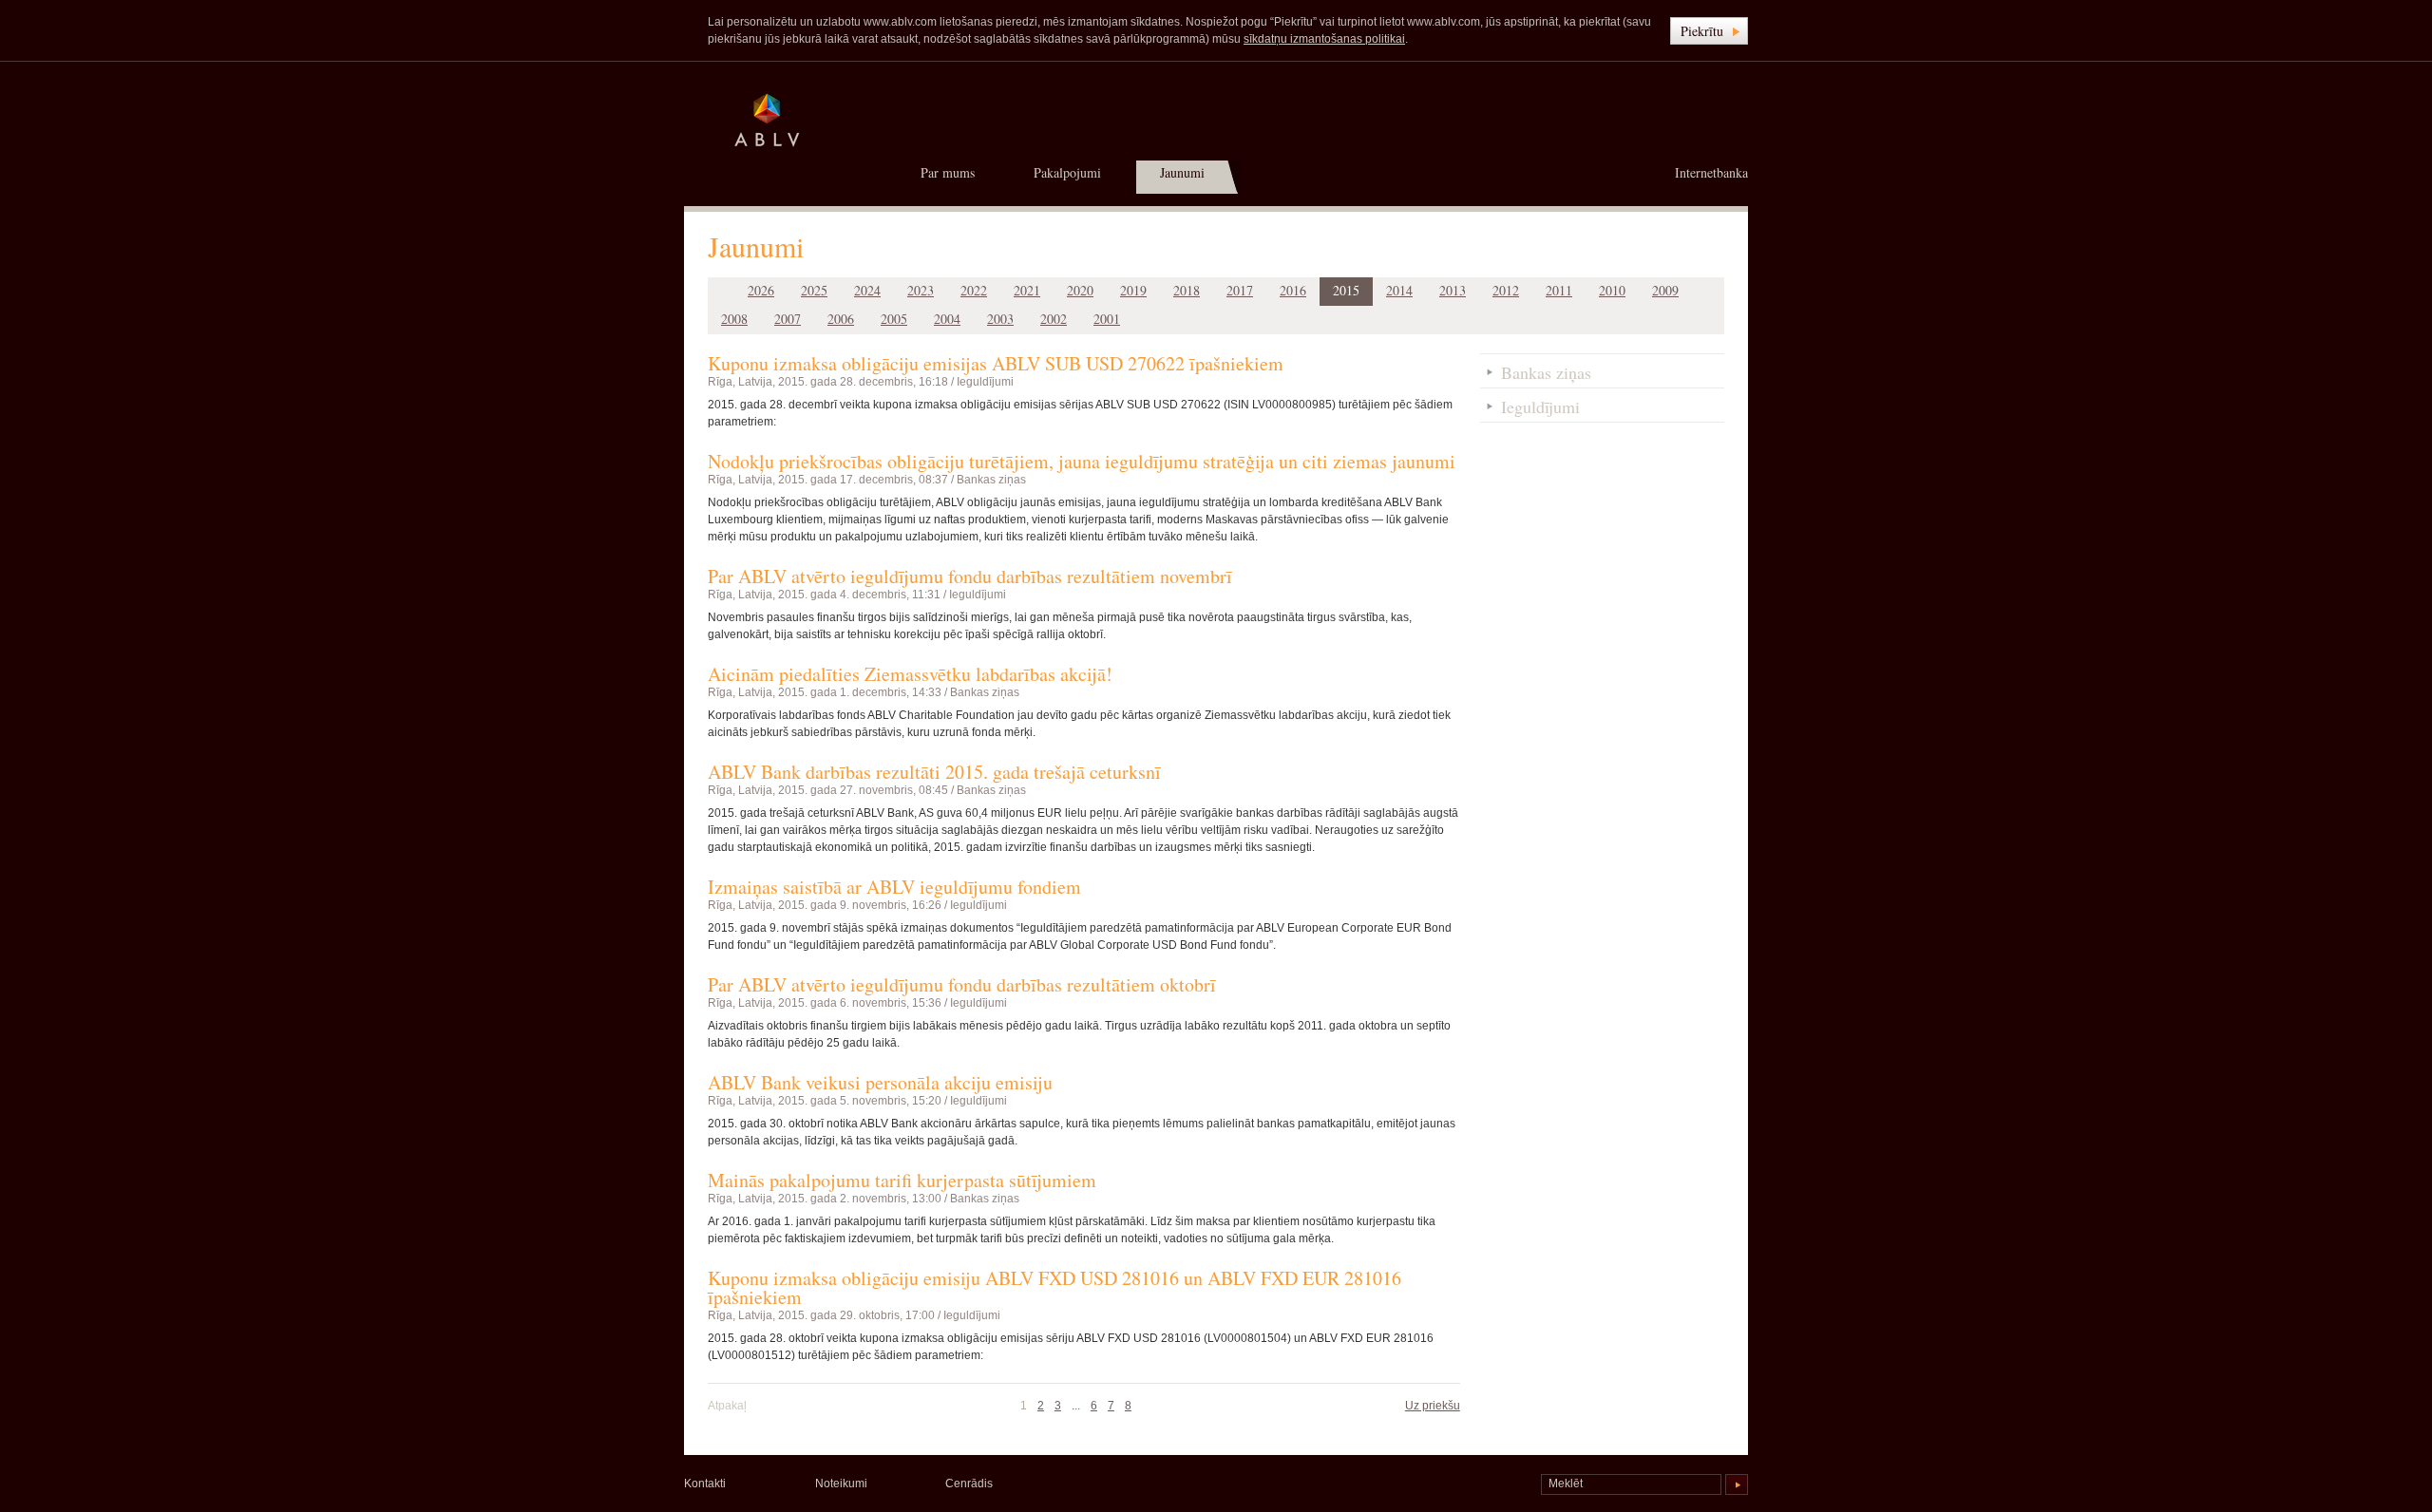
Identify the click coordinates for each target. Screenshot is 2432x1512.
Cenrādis (969, 1484)
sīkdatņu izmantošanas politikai (1324, 39)
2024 (867, 290)
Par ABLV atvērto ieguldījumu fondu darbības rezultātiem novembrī (970, 576)
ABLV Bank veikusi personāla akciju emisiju (880, 1082)
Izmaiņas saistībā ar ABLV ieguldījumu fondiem (894, 887)
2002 (1054, 319)
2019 (1133, 290)
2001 (1107, 319)
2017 (1240, 290)
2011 (1559, 290)
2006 (841, 319)
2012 (1506, 290)
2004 (947, 319)
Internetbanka (1711, 172)
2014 (1399, 290)
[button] (1709, 31)
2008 (734, 319)
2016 (1293, 290)
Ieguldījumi (985, 382)
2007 (788, 319)
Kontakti (705, 1484)
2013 (1453, 290)
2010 (1612, 290)
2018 (1187, 290)
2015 (1346, 290)
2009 (1665, 290)
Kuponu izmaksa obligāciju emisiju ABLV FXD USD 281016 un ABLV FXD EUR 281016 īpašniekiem (1054, 1287)
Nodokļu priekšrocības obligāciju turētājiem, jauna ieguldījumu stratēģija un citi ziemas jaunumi (1082, 461)
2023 (921, 290)
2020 (1080, 290)
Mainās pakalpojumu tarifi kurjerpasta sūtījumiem (902, 1180)
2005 (894, 319)
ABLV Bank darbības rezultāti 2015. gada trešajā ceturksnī (934, 772)
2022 (974, 290)
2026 (761, 290)
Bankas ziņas (991, 480)
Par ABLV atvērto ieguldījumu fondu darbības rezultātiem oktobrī (962, 984)
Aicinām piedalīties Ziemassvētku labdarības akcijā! (910, 674)
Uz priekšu (1433, 1406)
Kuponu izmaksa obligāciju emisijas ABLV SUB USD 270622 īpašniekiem (996, 363)
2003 (1000, 319)
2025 (814, 290)
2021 (1027, 290)
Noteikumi (841, 1484)
